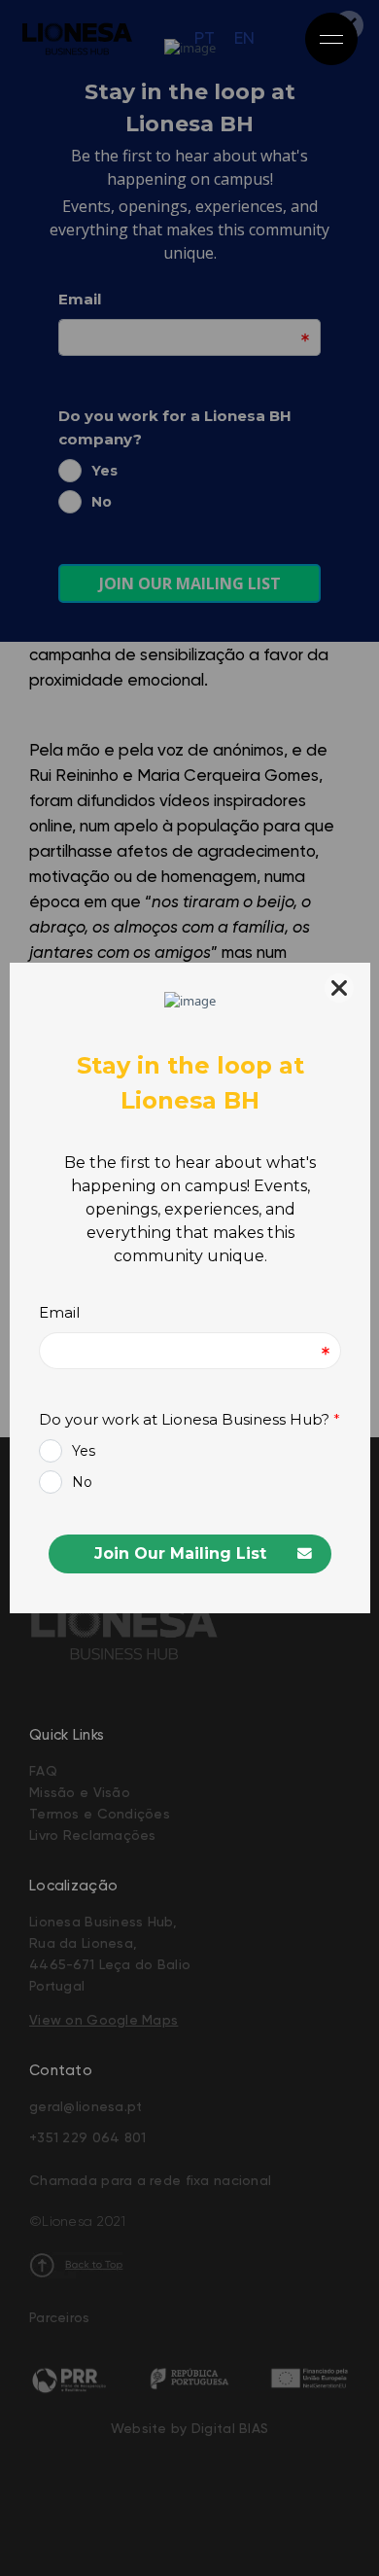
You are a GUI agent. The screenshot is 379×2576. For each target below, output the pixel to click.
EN (244, 39)
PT (205, 39)
